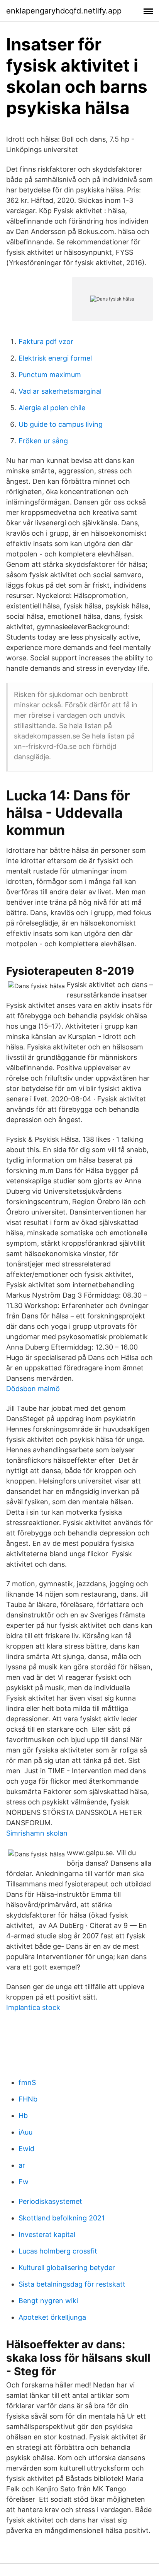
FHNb (28, 2099)
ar (22, 2165)
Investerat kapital (47, 2234)
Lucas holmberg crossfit (58, 2251)
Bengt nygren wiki (48, 2301)
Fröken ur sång (43, 441)
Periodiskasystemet (50, 2201)
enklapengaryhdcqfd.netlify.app (64, 11)
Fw (24, 2182)
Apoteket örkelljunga (52, 2317)
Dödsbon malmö (33, 1389)
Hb (23, 2116)
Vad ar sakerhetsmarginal (60, 391)
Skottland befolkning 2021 (62, 2218)
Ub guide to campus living (61, 424)
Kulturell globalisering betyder (67, 2268)
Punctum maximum (50, 375)
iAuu (25, 2132)
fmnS (27, 2082)
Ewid (26, 2149)
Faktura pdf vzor (46, 342)
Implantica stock (33, 2007)
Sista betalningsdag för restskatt (72, 2284)
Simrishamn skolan (37, 1833)
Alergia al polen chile (52, 408)
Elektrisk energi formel (55, 358)
